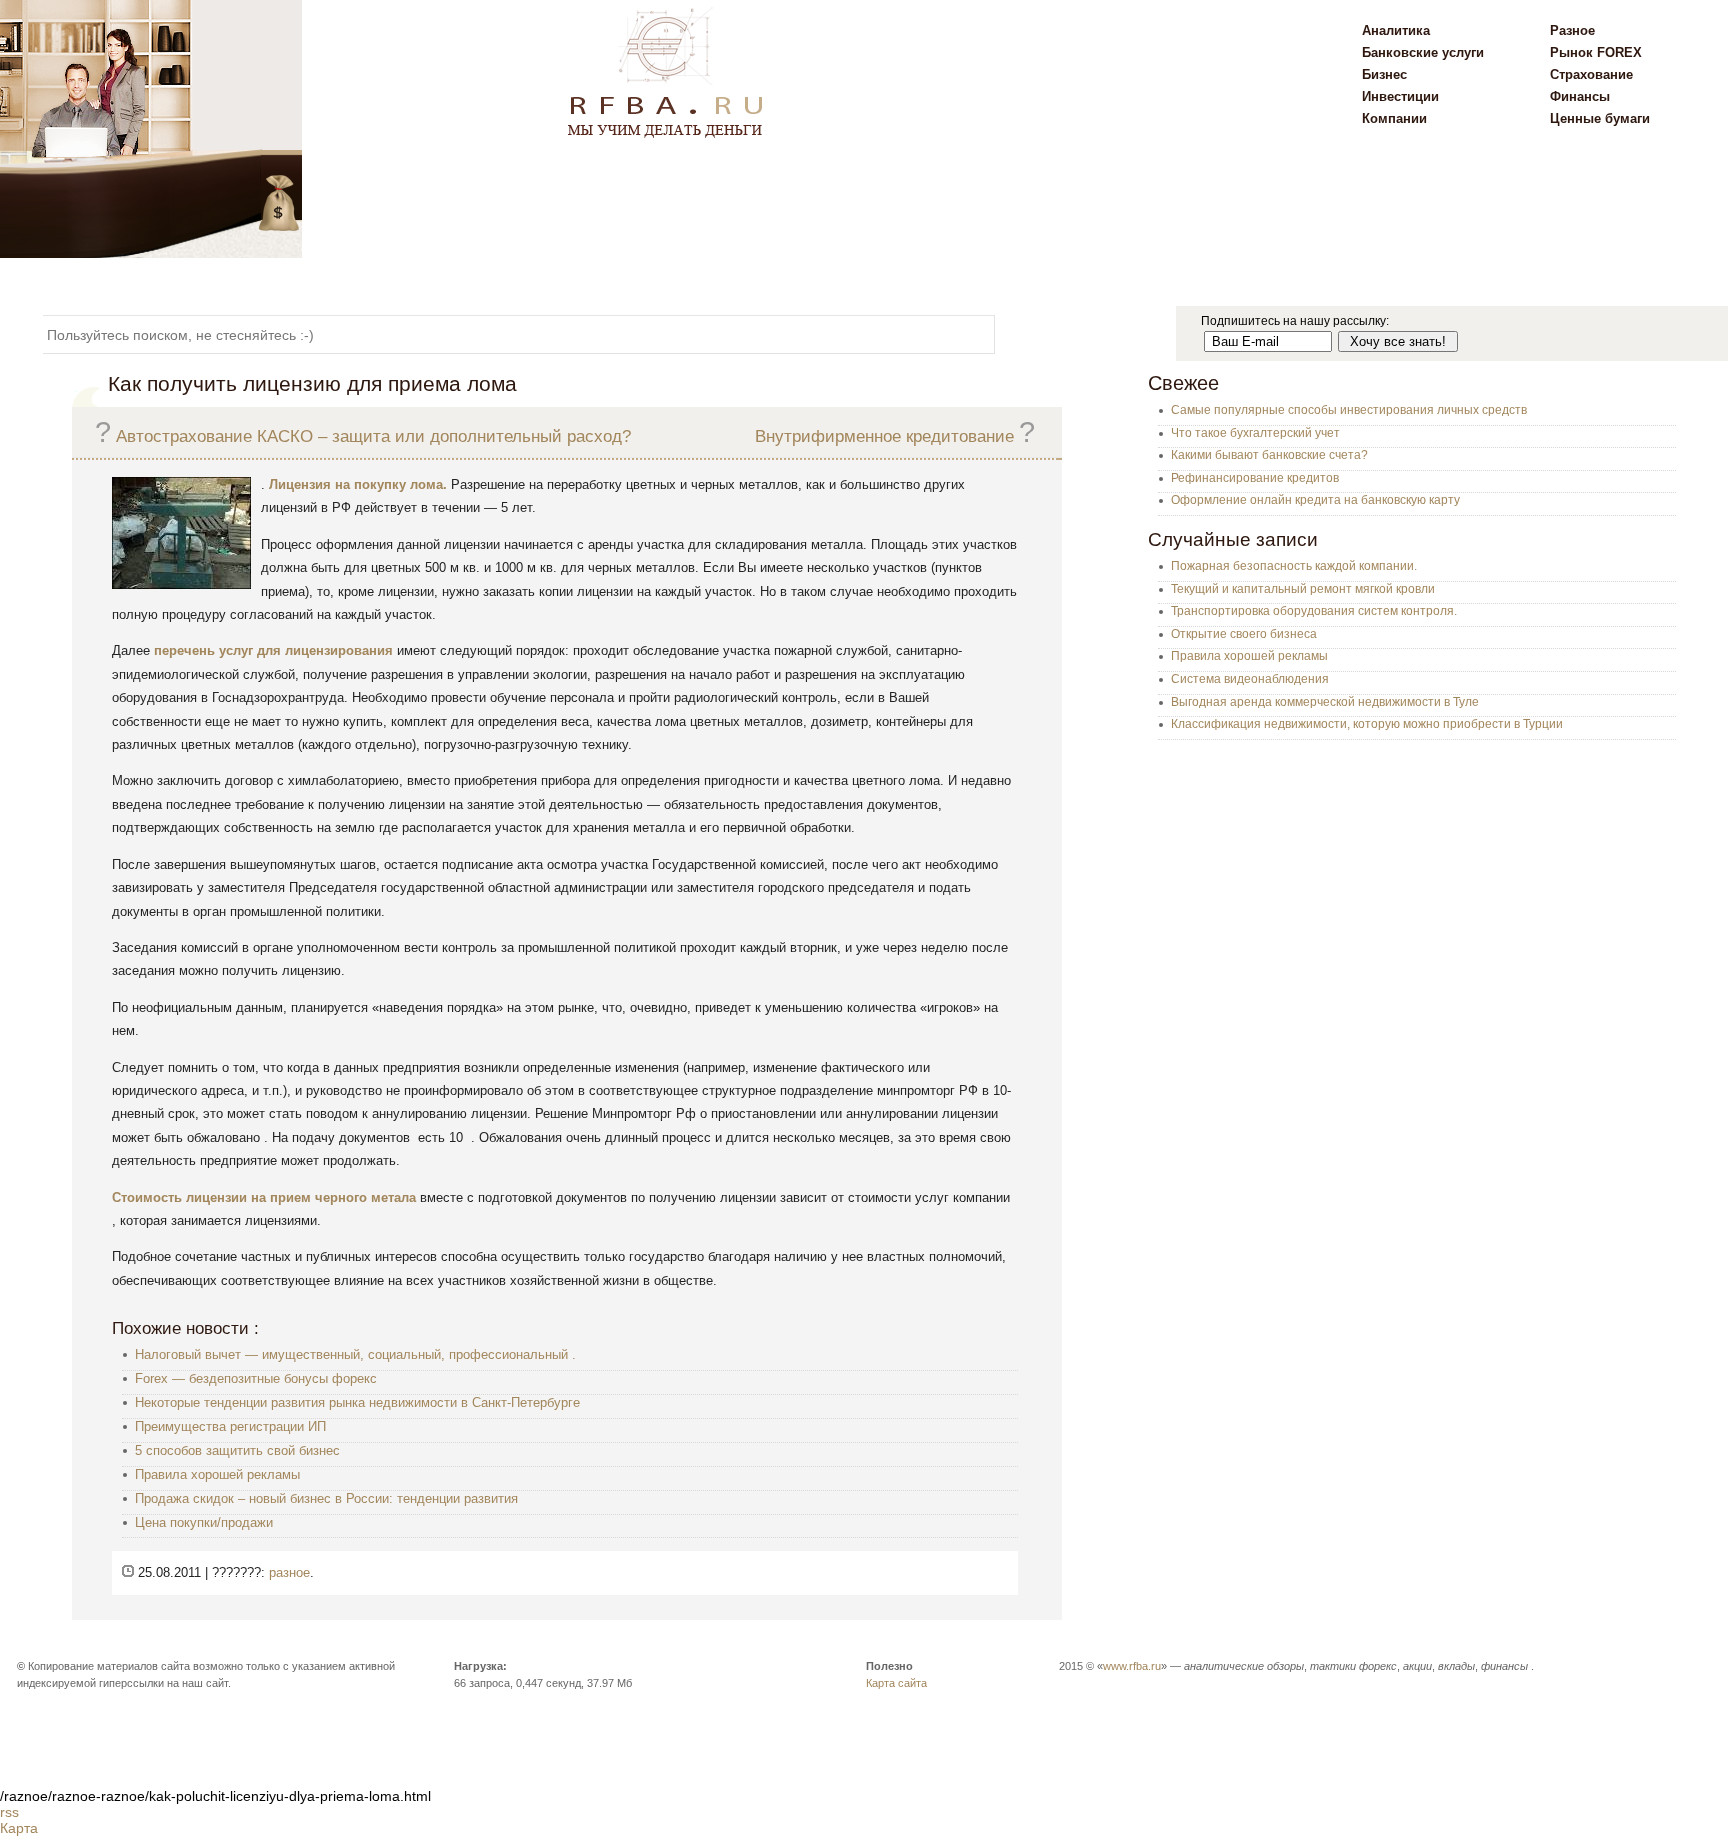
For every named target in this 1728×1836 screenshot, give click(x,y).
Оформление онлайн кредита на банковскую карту (1315, 500)
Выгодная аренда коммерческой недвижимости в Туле (1325, 702)
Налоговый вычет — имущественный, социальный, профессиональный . (355, 1354)
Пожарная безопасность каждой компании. (1294, 566)
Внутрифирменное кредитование (884, 436)
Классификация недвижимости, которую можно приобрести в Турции (1367, 724)
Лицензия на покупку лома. (358, 484)
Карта (19, 1828)
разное (289, 1572)
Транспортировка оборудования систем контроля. (1314, 611)
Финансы (1580, 96)
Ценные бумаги (1600, 118)
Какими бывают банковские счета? (1269, 455)
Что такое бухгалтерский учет (1255, 433)
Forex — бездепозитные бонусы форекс (256, 1378)
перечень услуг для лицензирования (273, 650)
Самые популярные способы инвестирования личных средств (1349, 410)
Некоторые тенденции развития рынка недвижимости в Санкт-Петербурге (357, 1402)
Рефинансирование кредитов (1255, 478)
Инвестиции (1400, 96)
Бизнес (1384, 74)
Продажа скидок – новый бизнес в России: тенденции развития (326, 1498)
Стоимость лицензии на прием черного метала (264, 1197)
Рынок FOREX (1596, 52)
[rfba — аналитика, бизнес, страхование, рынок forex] (151, 253)
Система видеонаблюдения (1250, 679)
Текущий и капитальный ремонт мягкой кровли (1303, 589)
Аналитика (1396, 30)
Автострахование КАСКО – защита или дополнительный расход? (373, 436)
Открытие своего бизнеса (1244, 634)
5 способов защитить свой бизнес (237, 1450)
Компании (1394, 118)
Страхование (1591, 74)
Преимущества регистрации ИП (230, 1426)
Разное (1572, 30)
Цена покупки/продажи (204, 1522)
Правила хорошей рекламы (217, 1474)
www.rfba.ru (1132, 1666)
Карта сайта (896, 1683)
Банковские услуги (1423, 52)
